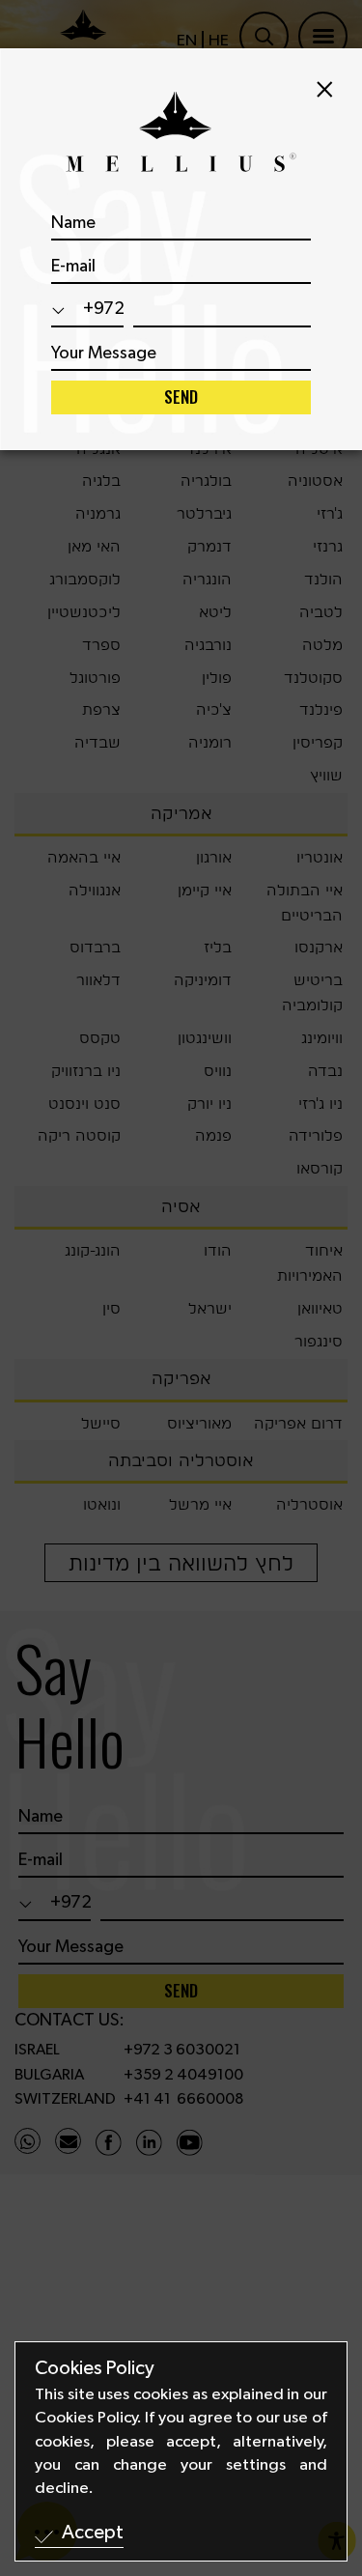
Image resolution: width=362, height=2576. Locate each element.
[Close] (325, 89)
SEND (181, 396)
